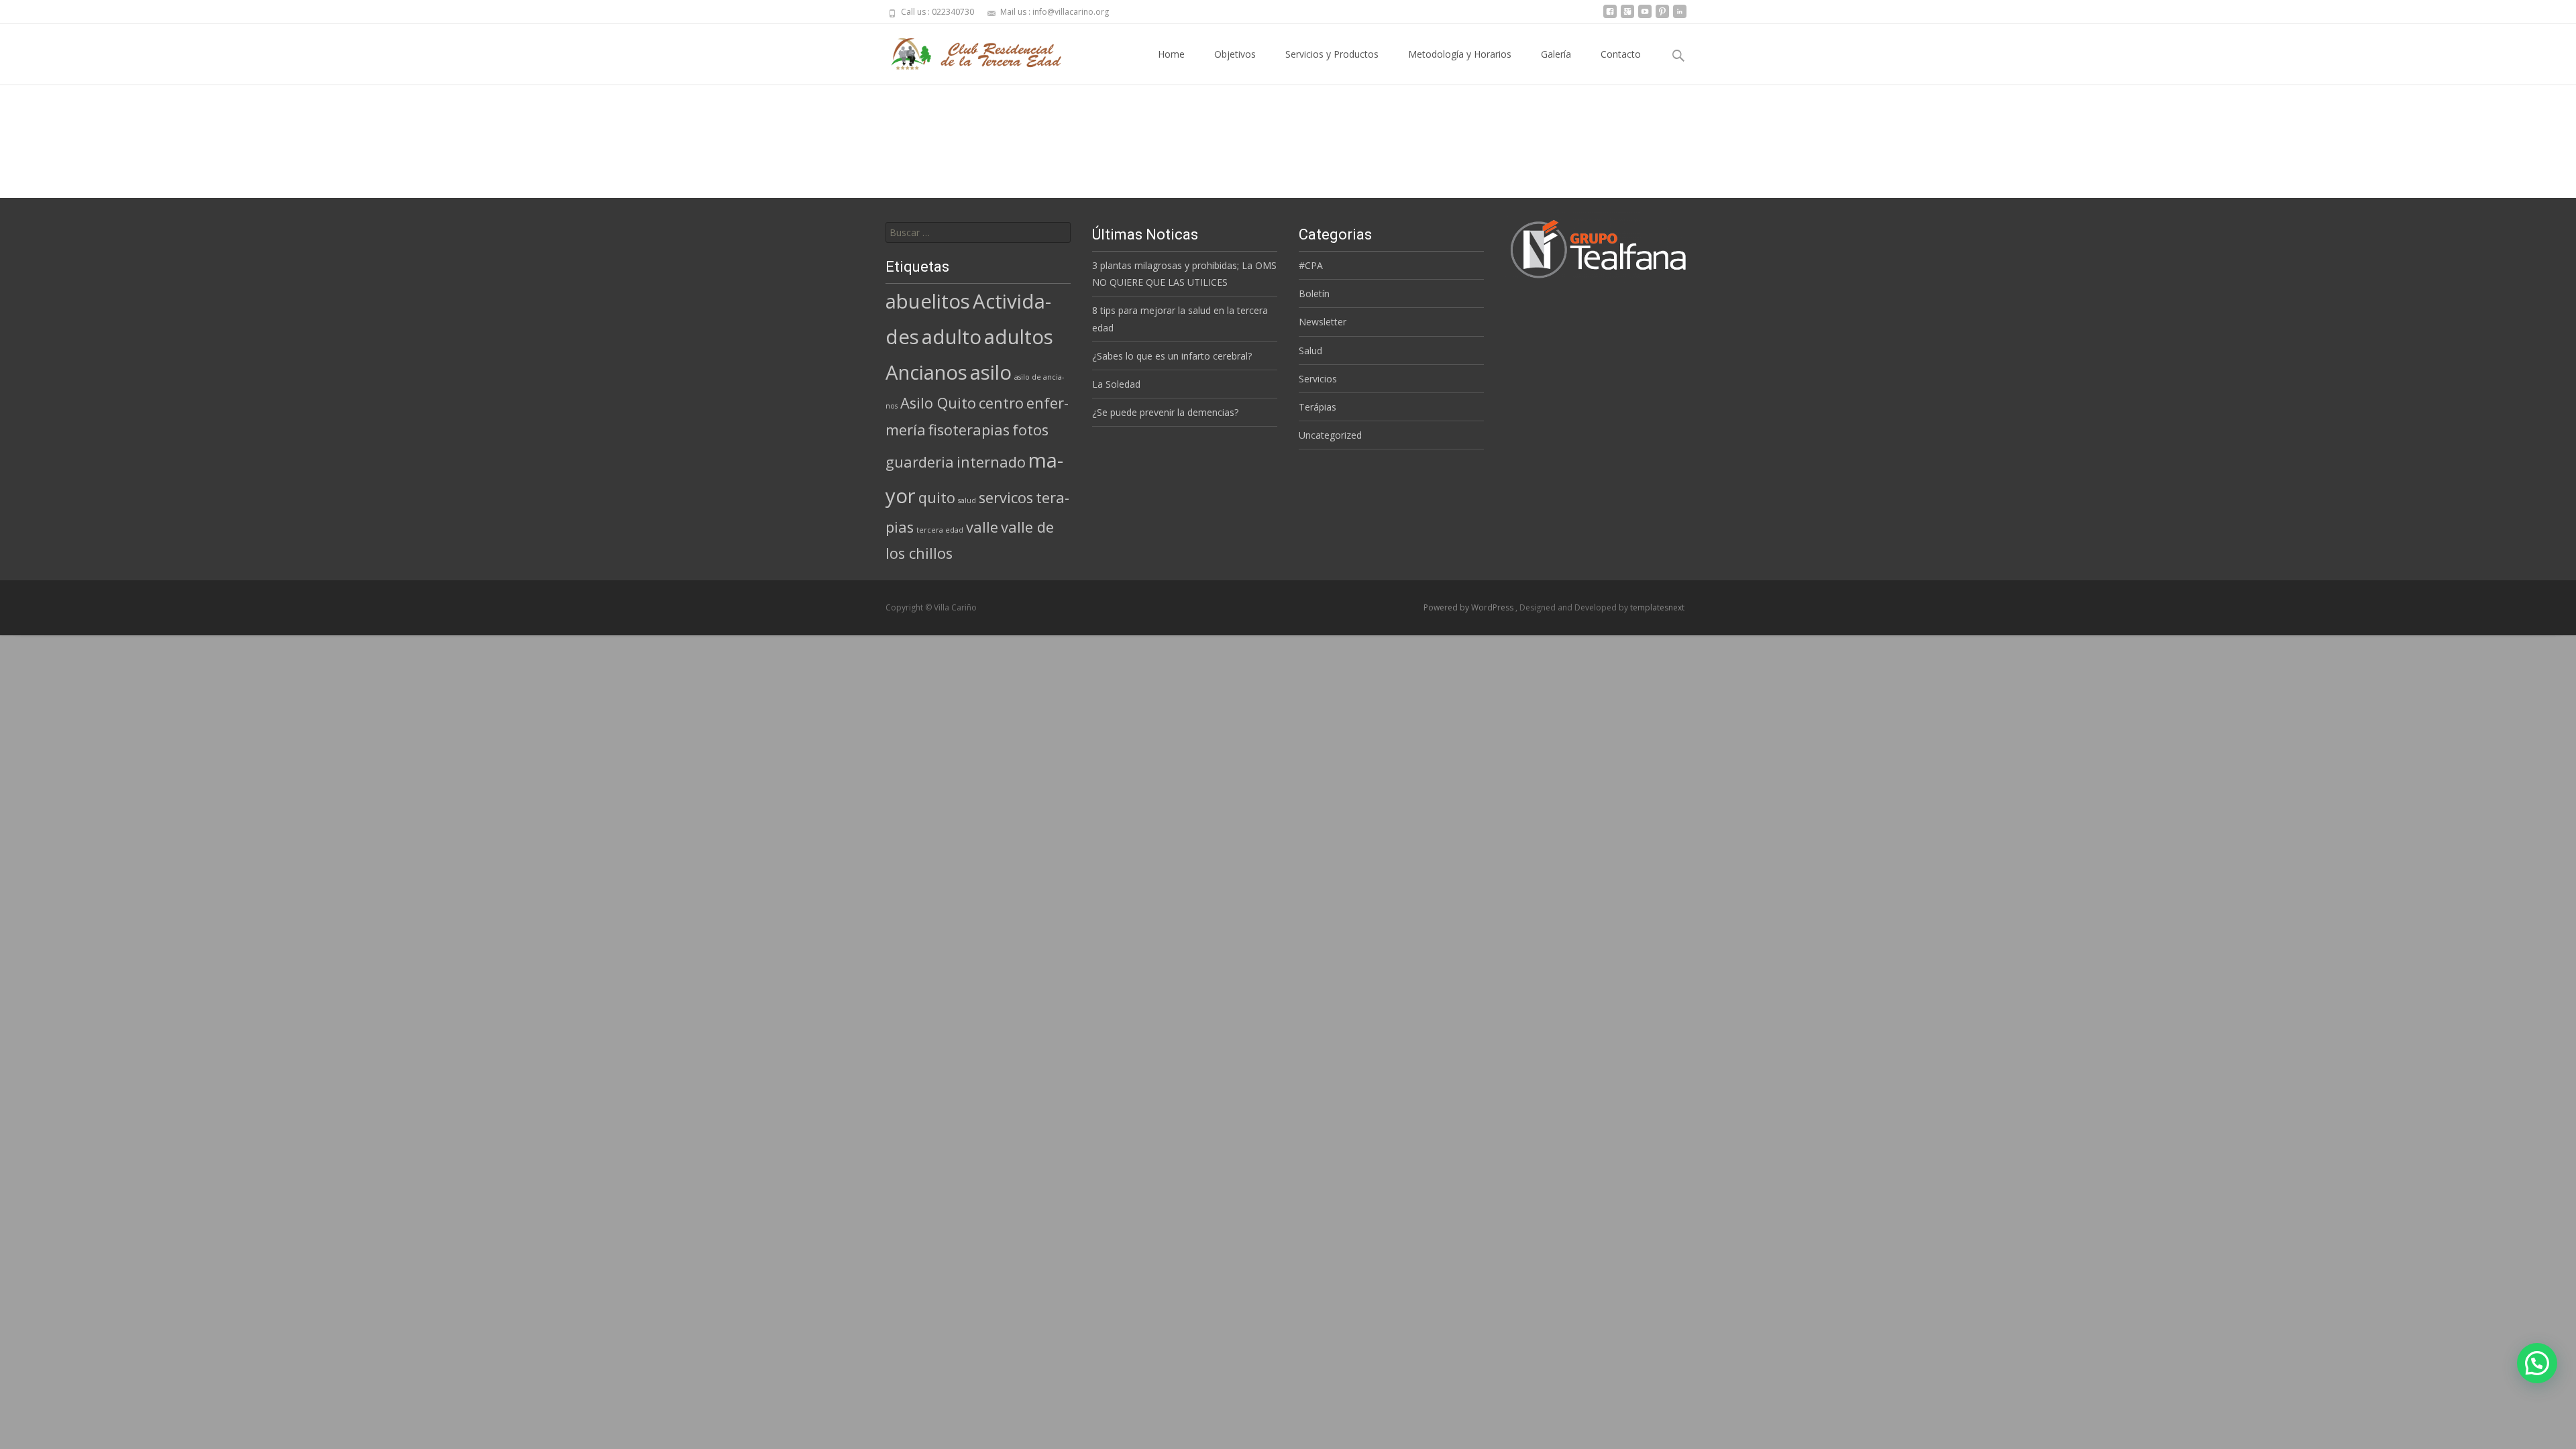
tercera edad (940, 530)
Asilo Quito (938, 403)
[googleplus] (1627, 16)
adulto (952, 337)
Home (1171, 54)
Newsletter (1323, 322)
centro (1001, 403)
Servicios (1318, 379)
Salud (1310, 351)
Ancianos (926, 372)
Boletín (1314, 293)
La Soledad (1116, 384)
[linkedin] (1680, 16)
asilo (991, 372)
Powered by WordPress (1469, 607)
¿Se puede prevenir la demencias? (1165, 412)
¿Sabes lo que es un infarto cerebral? (1172, 356)
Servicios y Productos (1332, 54)
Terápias (1318, 407)
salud (967, 500)
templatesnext (1657, 607)
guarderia (920, 462)
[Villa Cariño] (969, 51)
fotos (1030, 430)
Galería (1556, 54)
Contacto (1621, 54)
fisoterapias (969, 430)
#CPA (1311, 265)
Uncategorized (1330, 435)
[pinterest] (1662, 16)
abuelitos (928, 301)
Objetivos (1235, 54)
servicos (1006, 497)
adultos (1019, 337)
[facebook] (1610, 16)
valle (982, 527)
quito (937, 497)
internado (991, 462)
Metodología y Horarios (1460, 54)
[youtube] (1645, 16)
